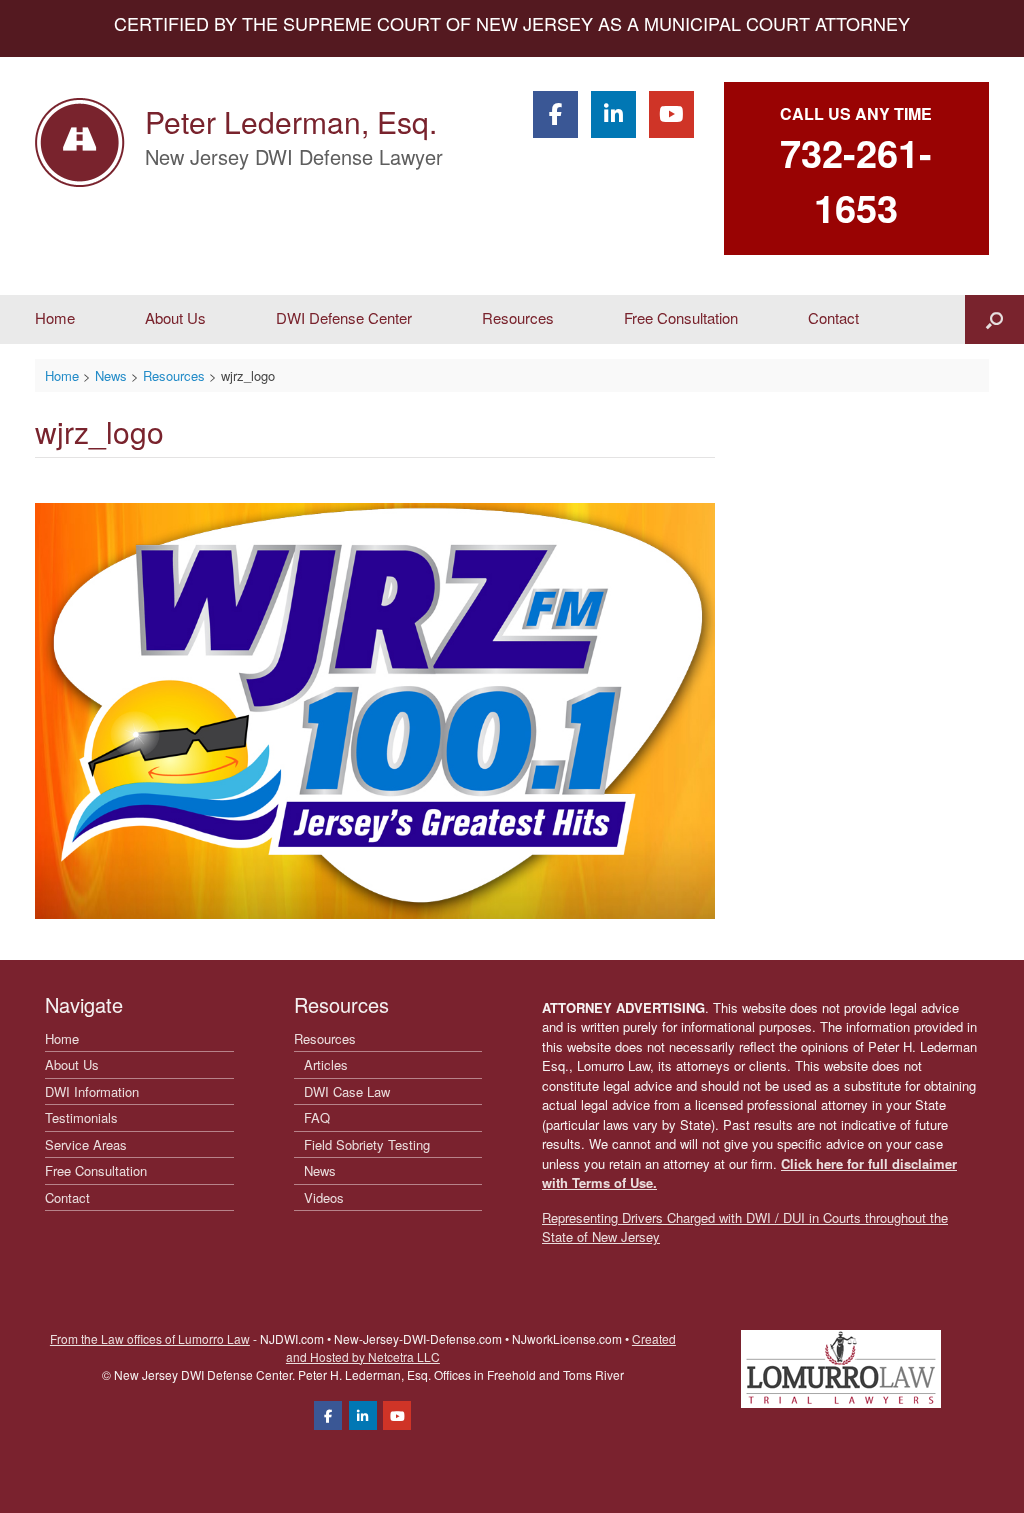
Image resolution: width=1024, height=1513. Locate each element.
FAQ (317, 1117)
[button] (994, 319)
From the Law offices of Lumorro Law (150, 1338)
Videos (324, 1197)
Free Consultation (681, 317)
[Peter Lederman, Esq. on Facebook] (555, 114)
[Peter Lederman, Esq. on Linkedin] (613, 114)
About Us (175, 317)
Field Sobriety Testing (367, 1144)
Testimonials (81, 1117)
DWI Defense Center (344, 317)
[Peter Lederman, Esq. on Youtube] (671, 114)
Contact (833, 317)
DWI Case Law (347, 1091)
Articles (326, 1064)
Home (55, 317)
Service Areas (86, 1144)
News (320, 1170)
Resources (518, 317)
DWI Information (92, 1091)
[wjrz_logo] (375, 913)
